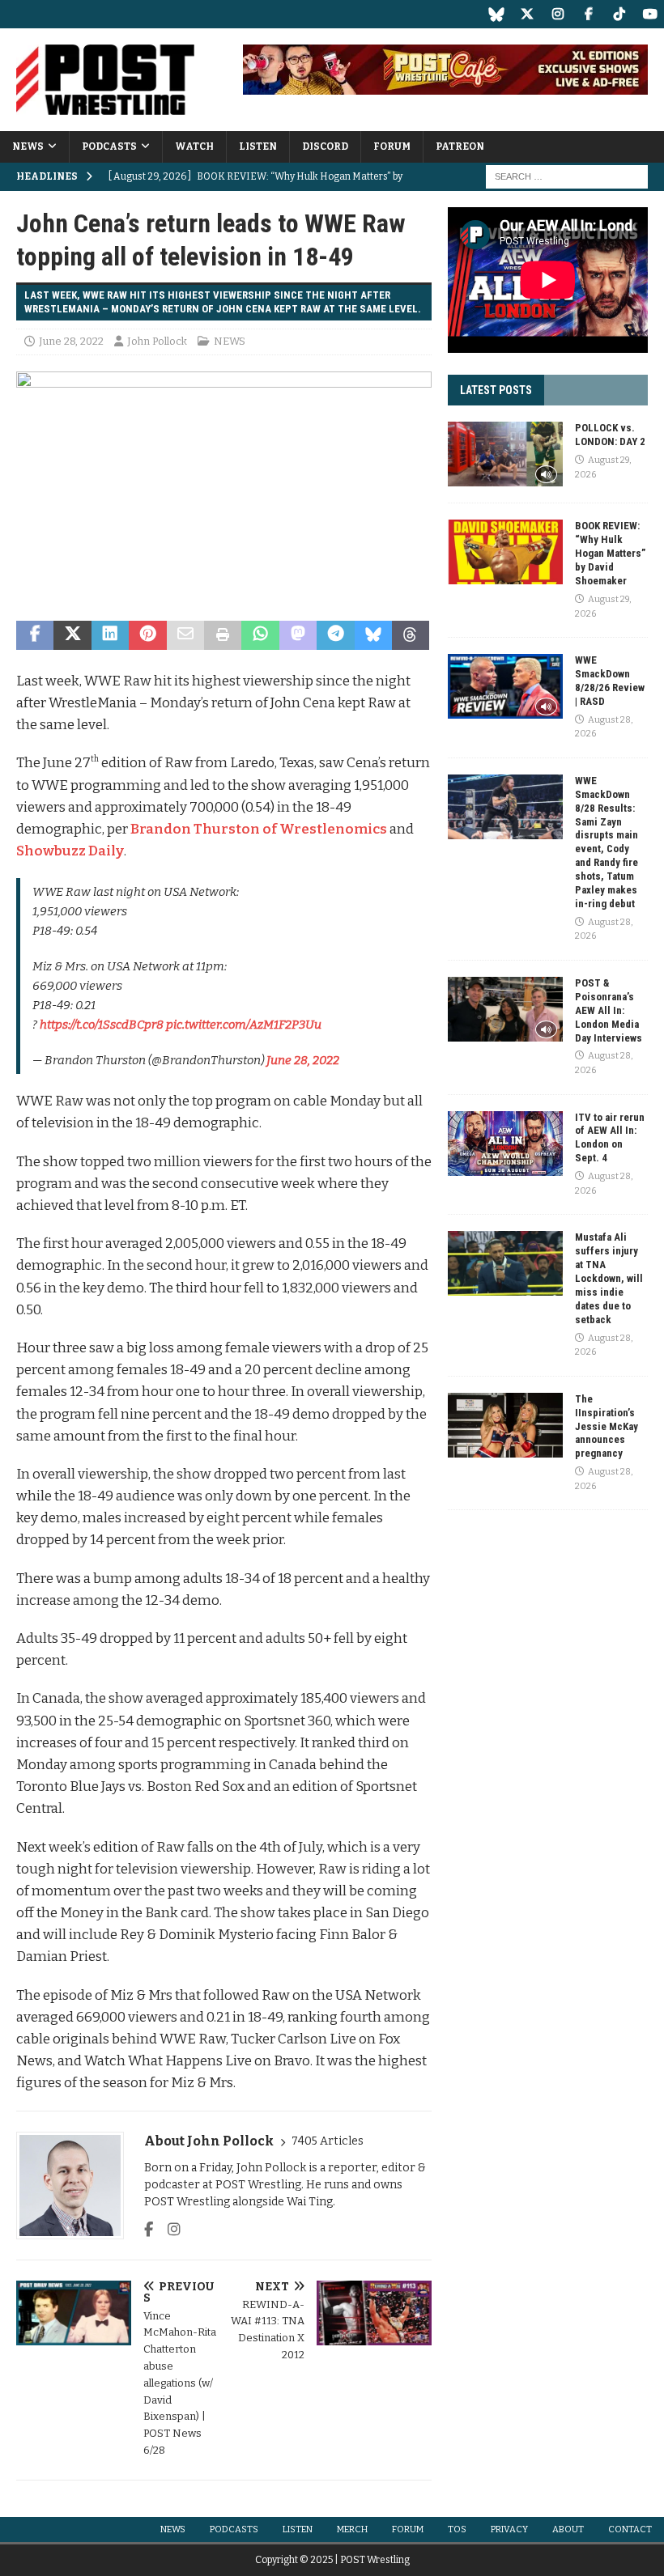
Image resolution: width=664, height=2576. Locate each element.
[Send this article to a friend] (185, 635)
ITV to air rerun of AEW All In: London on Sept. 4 (610, 1138)
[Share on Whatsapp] (260, 635)
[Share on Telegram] (335, 635)
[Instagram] (558, 14)
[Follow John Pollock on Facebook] (149, 2230)
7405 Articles (328, 2141)
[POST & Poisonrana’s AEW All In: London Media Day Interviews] (505, 1009)
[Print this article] (223, 635)
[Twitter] (527, 14)
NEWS (28, 146)
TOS (457, 2529)
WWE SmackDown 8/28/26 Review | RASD (610, 681)
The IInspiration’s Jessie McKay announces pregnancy (607, 1426)
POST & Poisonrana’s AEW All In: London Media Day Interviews (609, 1010)
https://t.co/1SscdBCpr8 (102, 1025)
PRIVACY (509, 2529)
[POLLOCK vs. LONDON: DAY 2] (505, 454)
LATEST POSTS (496, 390)
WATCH (194, 146)
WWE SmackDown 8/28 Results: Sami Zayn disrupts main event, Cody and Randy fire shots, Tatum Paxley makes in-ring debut (607, 842)
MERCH (352, 2529)
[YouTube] (650, 14)
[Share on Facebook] (35, 635)
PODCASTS (109, 146)
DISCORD (325, 146)
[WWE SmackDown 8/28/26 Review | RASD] (505, 686)
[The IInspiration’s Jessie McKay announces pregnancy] (505, 1425)
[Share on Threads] (411, 635)
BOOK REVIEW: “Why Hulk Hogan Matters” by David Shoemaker (610, 553)
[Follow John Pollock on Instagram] (168, 2230)
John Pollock (157, 341)
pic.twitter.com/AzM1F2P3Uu (244, 1025)
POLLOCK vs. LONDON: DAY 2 (610, 435)
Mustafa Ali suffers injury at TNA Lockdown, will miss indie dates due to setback (609, 1278)
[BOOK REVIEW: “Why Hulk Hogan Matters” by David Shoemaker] (505, 552)
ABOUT (568, 2529)
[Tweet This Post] (72, 635)
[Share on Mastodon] (298, 635)
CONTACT (630, 2529)
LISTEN (258, 146)
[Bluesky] (496, 14)
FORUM (392, 146)
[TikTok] (619, 14)
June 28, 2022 (71, 341)
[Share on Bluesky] (373, 635)
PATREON (460, 146)
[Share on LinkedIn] (110, 635)
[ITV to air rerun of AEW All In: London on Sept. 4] (505, 1144)
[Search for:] (567, 176)
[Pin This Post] (147, 635)
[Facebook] (588, 14)
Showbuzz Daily (70, 851)
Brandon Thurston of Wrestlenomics (259, 829)
